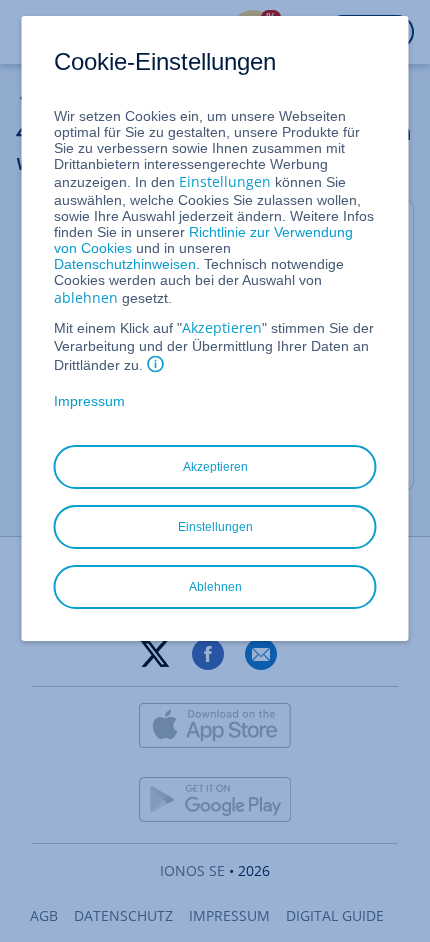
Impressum (89, 401)
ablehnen (86, 297)
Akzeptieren (222, 327)
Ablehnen (215, 587)
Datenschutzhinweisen (125, 264)
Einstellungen (225, 181)
